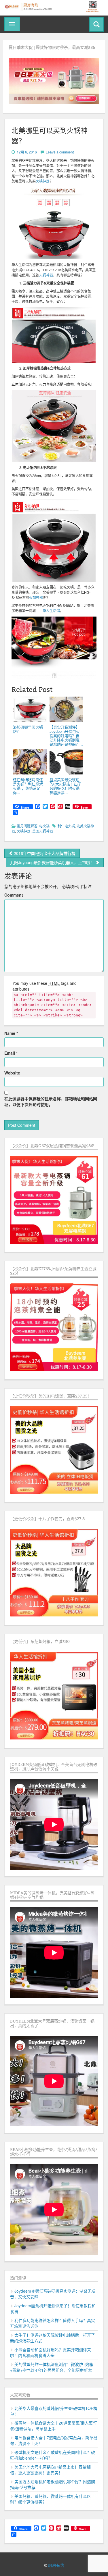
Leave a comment (60, 152)
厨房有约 (56, 2566)
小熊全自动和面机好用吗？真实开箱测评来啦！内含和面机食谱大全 (51, 2352)
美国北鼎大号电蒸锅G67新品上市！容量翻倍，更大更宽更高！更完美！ (50, 2470)
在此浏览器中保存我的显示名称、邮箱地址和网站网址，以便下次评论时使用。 (51, 1101)
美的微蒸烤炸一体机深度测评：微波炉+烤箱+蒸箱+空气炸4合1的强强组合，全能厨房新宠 (52, 2367)
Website (12, 1073)
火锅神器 (43, 181)
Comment (14, 895)
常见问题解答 (27, 826)
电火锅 (44, 826)
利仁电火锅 (66, 826)
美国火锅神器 (43, 831)
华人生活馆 (51, 611)
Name (11, 1033)
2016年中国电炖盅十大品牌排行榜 (44, 853)
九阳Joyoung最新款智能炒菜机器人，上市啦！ (53, 862)
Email (11, 1053)
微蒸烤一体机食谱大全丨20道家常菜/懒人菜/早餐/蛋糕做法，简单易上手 (54, 2426)
